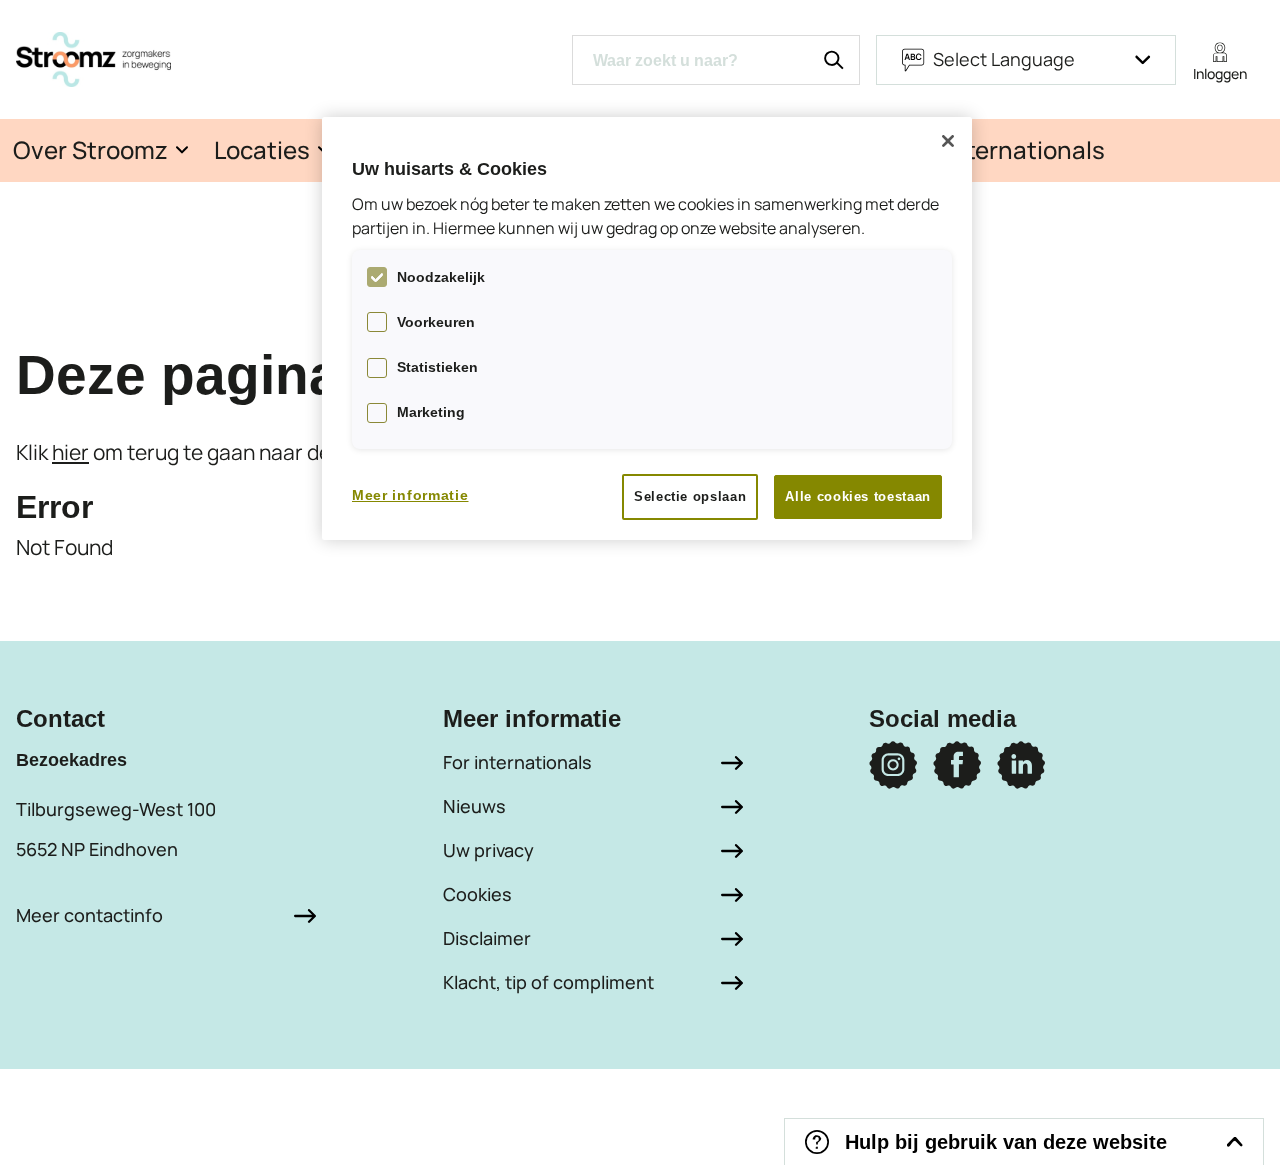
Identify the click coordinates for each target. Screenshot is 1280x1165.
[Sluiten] (948, 141)
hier (70, 452)
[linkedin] (1021, 765)
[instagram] (893, 765)
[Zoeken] (834, 60)
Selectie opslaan (690, 496)
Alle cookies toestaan (858, 496)
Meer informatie (410, 495)
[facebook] (957, 765)
